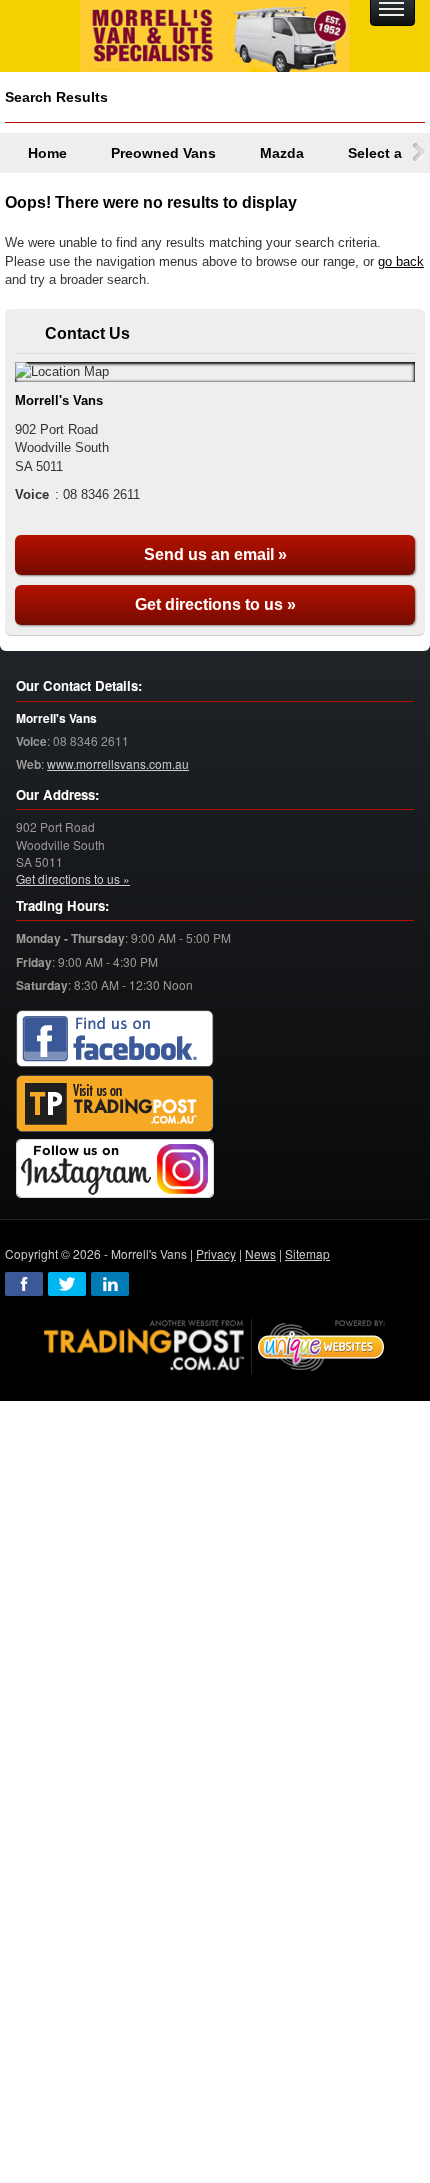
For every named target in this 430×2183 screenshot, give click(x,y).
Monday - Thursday (70, 938)
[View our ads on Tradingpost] (115, 1104)
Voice (31, 741)
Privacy (216, 1253)
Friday (34, 962)
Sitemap (307, 1253)
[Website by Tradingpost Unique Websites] (215, 1344)
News (260, 1253)
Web (28, 764)
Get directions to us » (215, 604)
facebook (24, 1284)
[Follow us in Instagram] (115, 1169)
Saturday (42, 985)
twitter (67, 1284)
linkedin (110, 1284)
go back (401, 261)
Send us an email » (215, 554)
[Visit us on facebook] (115, 1039)
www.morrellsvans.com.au (118, 763)
